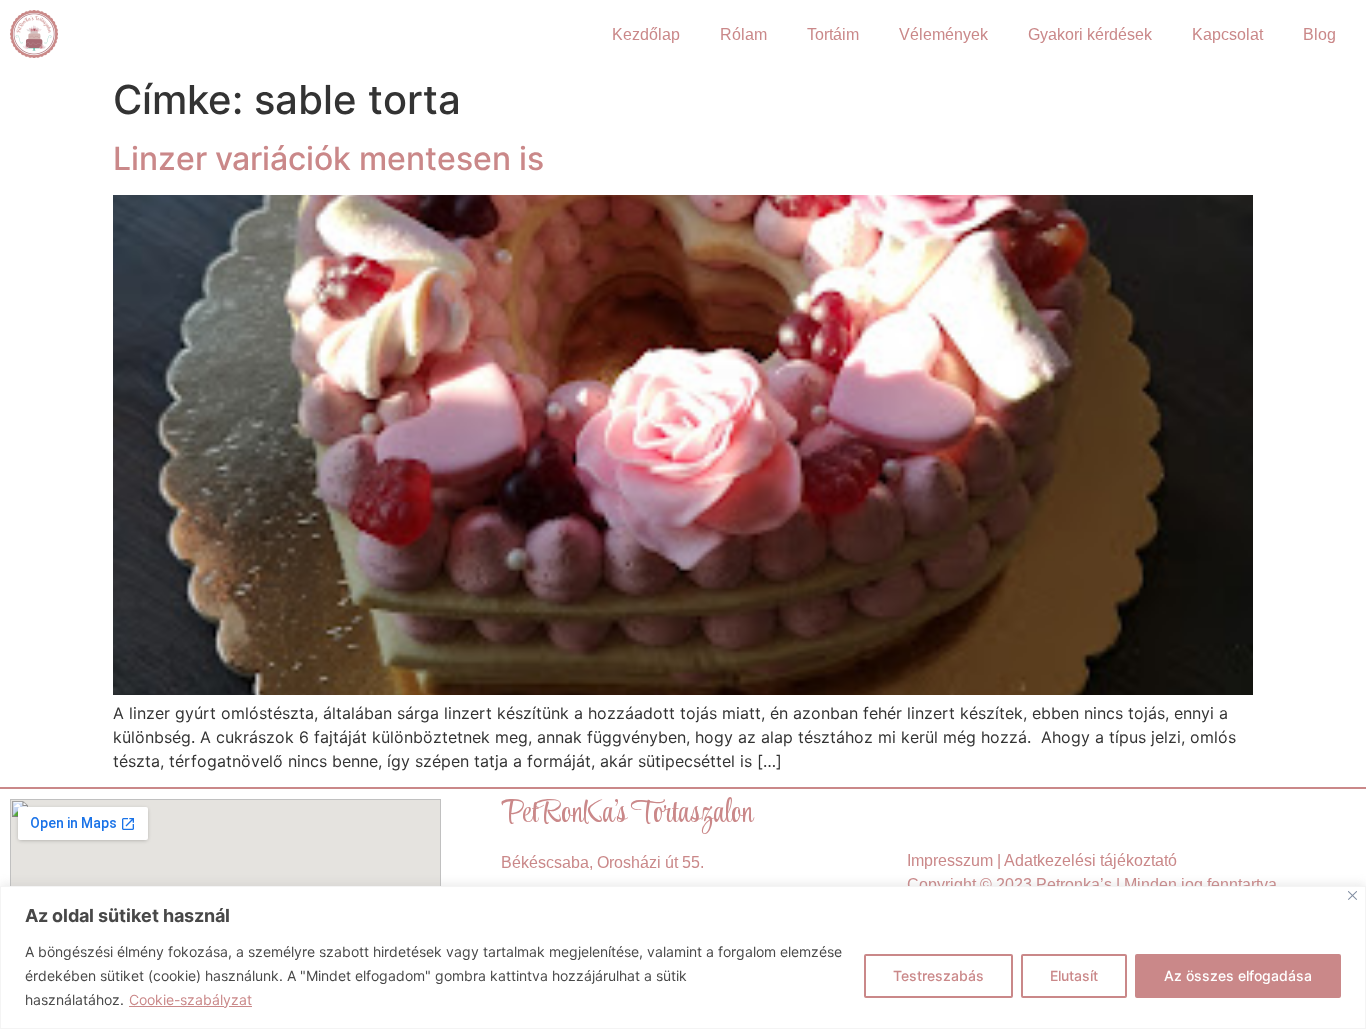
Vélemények (943, 34)
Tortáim (833, 34)
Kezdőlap (646, 34)
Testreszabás (938, 975)
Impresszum (950, 860)
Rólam (743, 34)
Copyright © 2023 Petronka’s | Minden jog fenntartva (1092, 884)
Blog (1319, 34)
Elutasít (1074, 975)
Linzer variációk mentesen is (328, 158)
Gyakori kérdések (1090, 34)
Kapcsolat (1227, 34)
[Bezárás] (1352, 895)
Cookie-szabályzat (190, 999)
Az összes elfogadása (1238, 975)
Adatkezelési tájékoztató (1090, 860)
